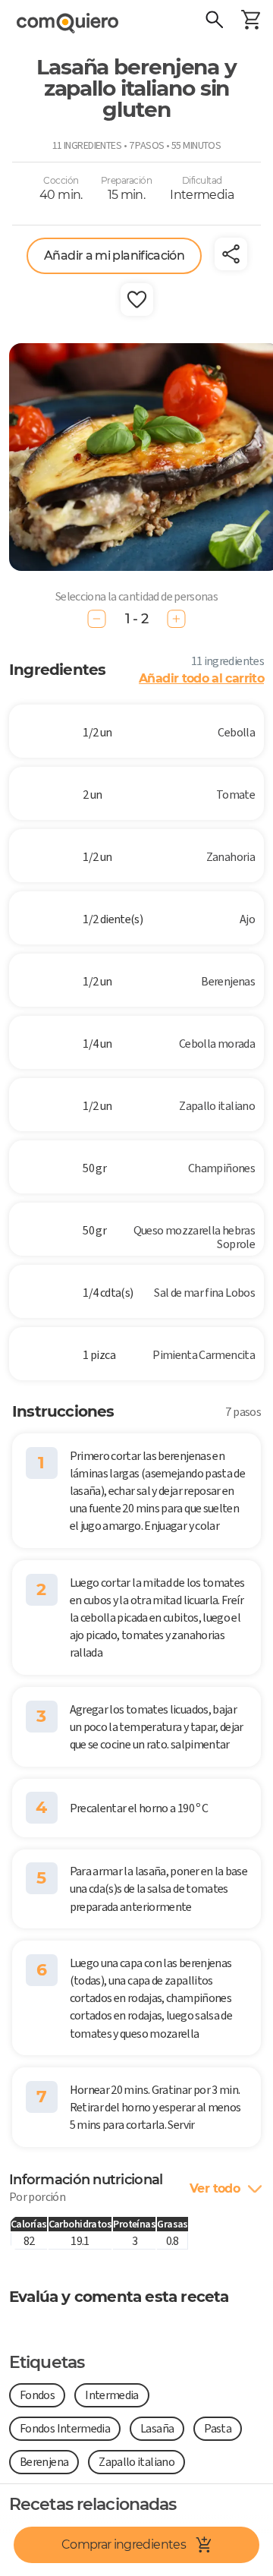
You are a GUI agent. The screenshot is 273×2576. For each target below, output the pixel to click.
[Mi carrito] (250, 21)
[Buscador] (214, 21)
